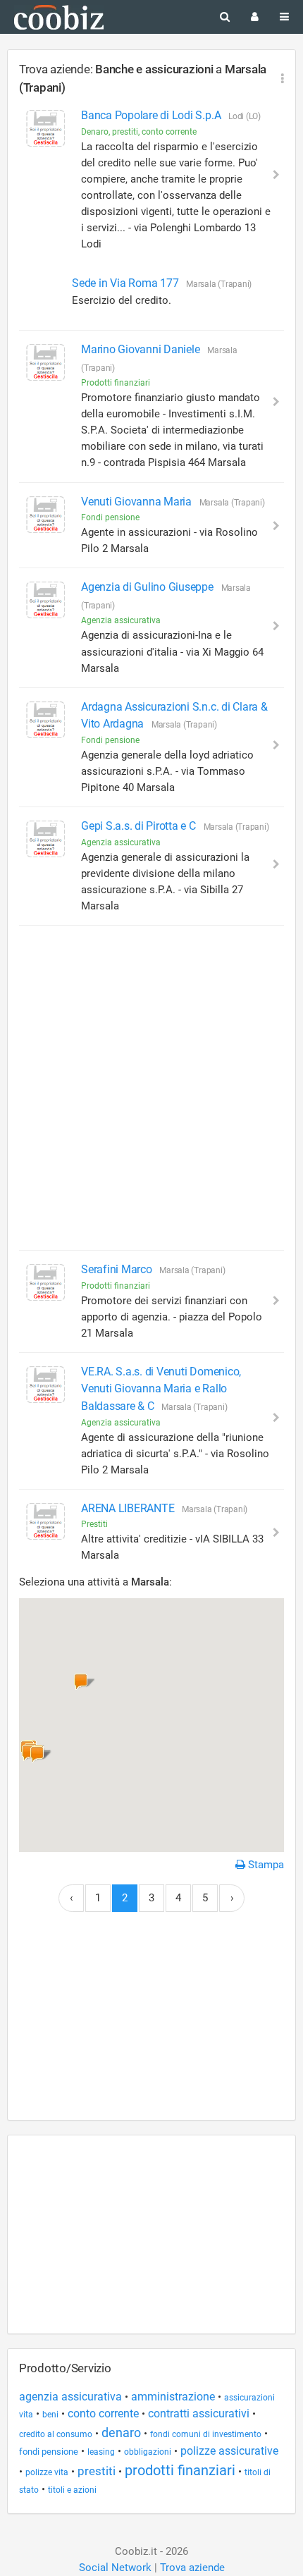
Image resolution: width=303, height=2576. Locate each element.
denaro (121, 2433)
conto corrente (103, 2414)
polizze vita (47, 2472)
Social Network (115, 2568)
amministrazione (173, 2397)
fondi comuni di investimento (206, 2434)
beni (50, 2415)
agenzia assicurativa (70, 2397)
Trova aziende (192, 2568)
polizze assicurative (229, 2451)
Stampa (265, 1865)
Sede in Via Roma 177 (126, 283)
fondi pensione (49, 2452)
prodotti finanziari (180, 2470)
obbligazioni (148, 2452)
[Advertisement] (151, 1088)
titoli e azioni (72, 2490)
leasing (101, 2452)
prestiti (97, 2471)
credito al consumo (56, 2434)
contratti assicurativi (199, 2414)
